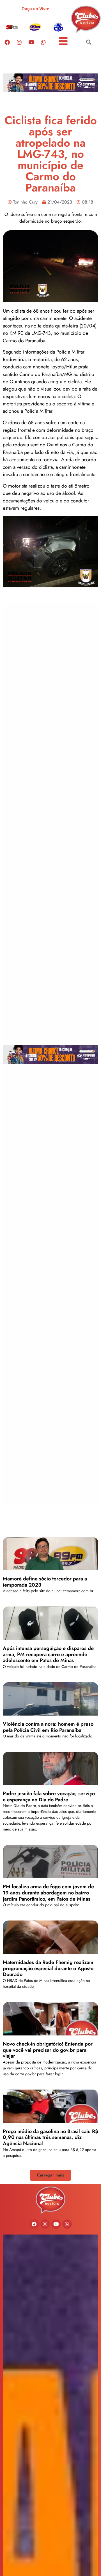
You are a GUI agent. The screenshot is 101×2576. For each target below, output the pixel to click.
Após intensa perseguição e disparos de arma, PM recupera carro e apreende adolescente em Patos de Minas (48, 1654)
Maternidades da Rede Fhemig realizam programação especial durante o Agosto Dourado (48, 1968)
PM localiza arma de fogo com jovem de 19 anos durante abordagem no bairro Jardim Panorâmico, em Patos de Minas (48, 1893)
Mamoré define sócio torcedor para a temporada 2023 (45, 1582)
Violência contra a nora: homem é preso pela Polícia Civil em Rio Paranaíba (48, 1727)
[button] (89, 42)
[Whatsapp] (43, 42)
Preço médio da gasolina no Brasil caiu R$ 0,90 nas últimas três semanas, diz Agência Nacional (50, 2137)
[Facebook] (7, 42)
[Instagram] (19, 42)
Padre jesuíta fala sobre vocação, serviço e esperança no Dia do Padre (49, 1797)
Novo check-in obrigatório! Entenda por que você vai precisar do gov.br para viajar (48, 2050)
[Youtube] (31, 42)
